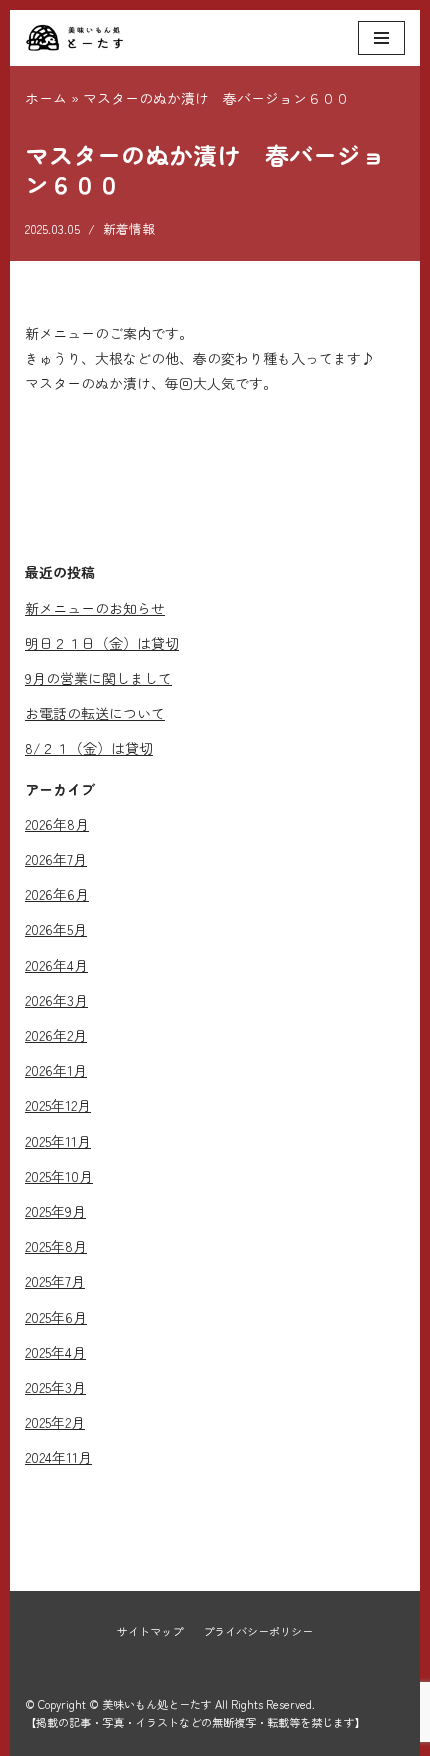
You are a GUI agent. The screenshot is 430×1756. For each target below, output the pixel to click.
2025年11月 (58, 1141)
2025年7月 (55, 1281)
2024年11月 (58, 1457)
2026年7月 (56, 859)
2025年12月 (58, 1105)
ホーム (46, 98)
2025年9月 (55, 1211)
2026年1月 (56, 1070)
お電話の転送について (95, 713)
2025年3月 (55, 1387)
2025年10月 (59, 1176)
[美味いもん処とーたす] (75, 38)
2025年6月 (56, 1317)
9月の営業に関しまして (98, 678)
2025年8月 (56, 1246)
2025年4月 (55, 1352)
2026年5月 (56, 929)
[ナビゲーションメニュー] (381, 38)
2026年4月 (56, 965)
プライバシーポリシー (258, 1631)
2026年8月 (57, 824)
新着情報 (129, 228)
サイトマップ (150, 1631)
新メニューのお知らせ (95, 608)
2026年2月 (56, 1035)
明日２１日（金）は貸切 (102, 643)
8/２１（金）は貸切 (89, 748)
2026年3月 (56, 1000)
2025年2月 (55, 1422)
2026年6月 (57, 894)
